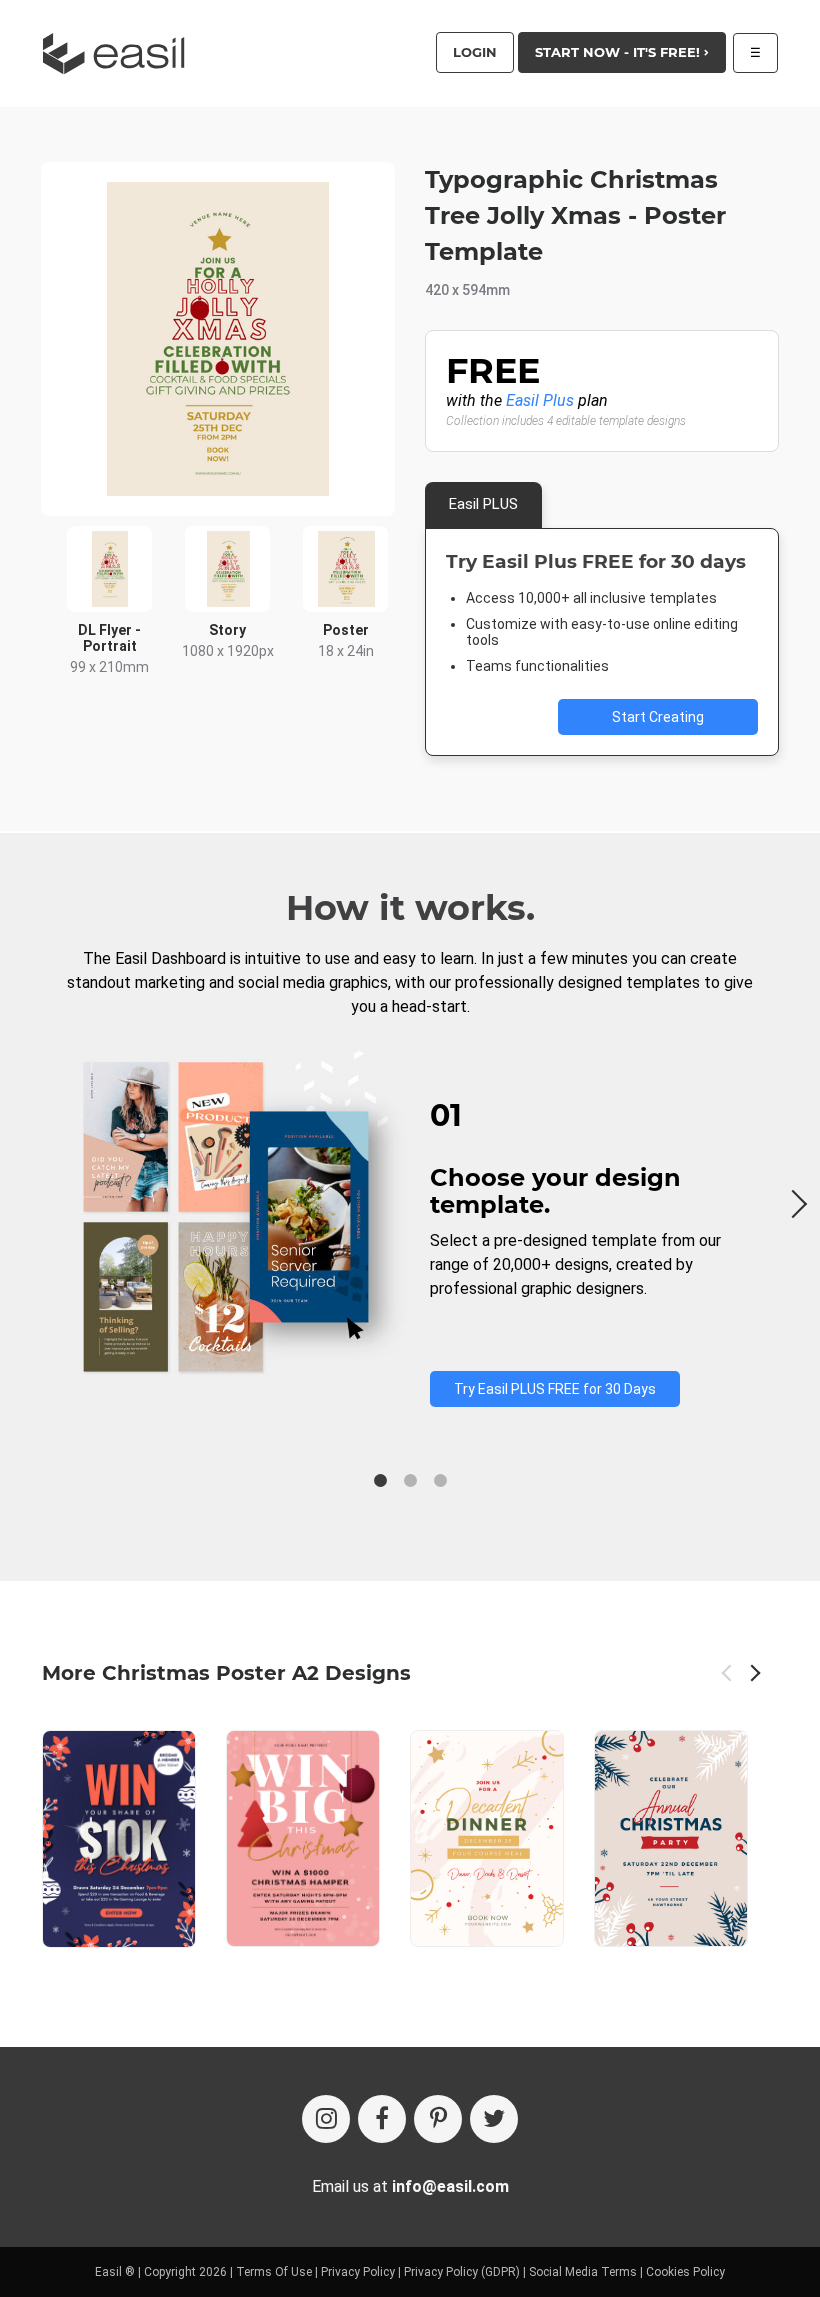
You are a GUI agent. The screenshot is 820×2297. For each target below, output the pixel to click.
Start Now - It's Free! (619, 52)
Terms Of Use (274, 2272)
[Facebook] (382, 2119)
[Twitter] (494, 2119)
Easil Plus (540, 400)
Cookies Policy (685, 2272)
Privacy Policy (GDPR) (462, 2272)
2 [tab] (410, 1481)
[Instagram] (326, 2119)
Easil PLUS (483, 504)
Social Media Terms (583, 2272)
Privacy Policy (358, 2272)
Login (475, 52)
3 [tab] (440, 1481)
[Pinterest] (438, 2119)
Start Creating (658, 717)
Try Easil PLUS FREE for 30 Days (555, 1389)
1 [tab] (380, 1481)
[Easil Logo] (120, 53)
